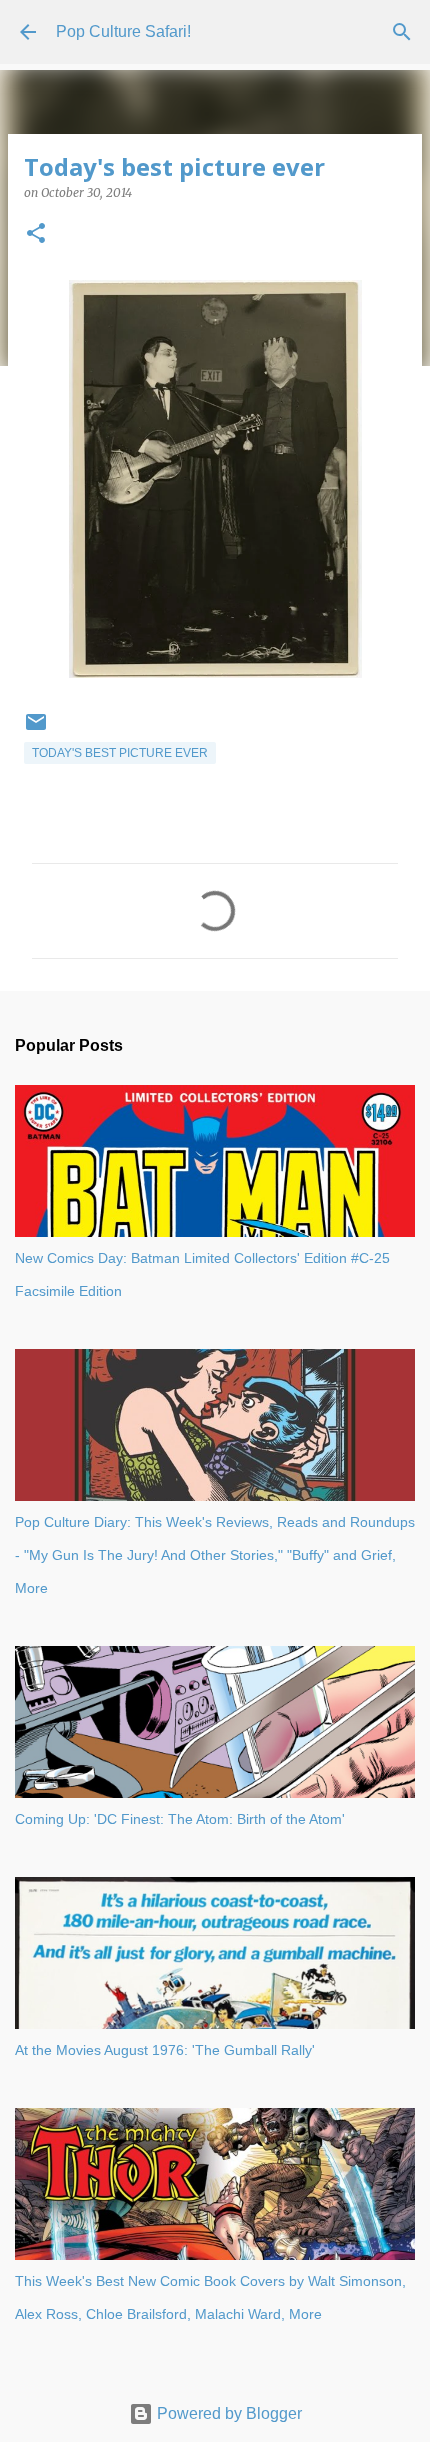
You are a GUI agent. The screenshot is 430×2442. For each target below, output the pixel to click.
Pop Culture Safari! (123, 31)
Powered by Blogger (227, 2413)
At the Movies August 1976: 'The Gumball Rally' (165, 2050)
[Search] (402, 32)
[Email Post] (36, 730)
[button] (36, 234)
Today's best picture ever (120, 753)
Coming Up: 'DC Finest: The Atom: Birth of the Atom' (180, 1819)
